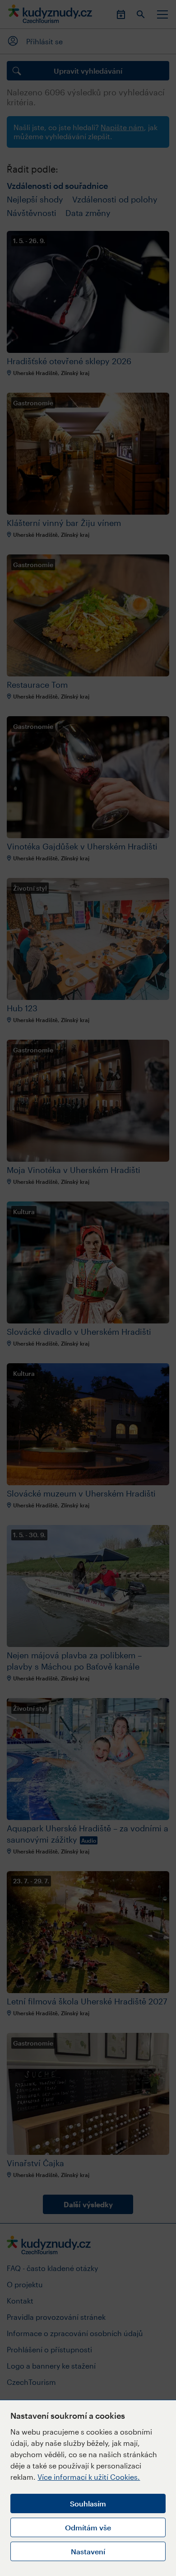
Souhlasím (88, 2503)
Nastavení (88, 2551)
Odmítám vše (88, 2527)
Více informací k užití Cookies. (89, 2477)
